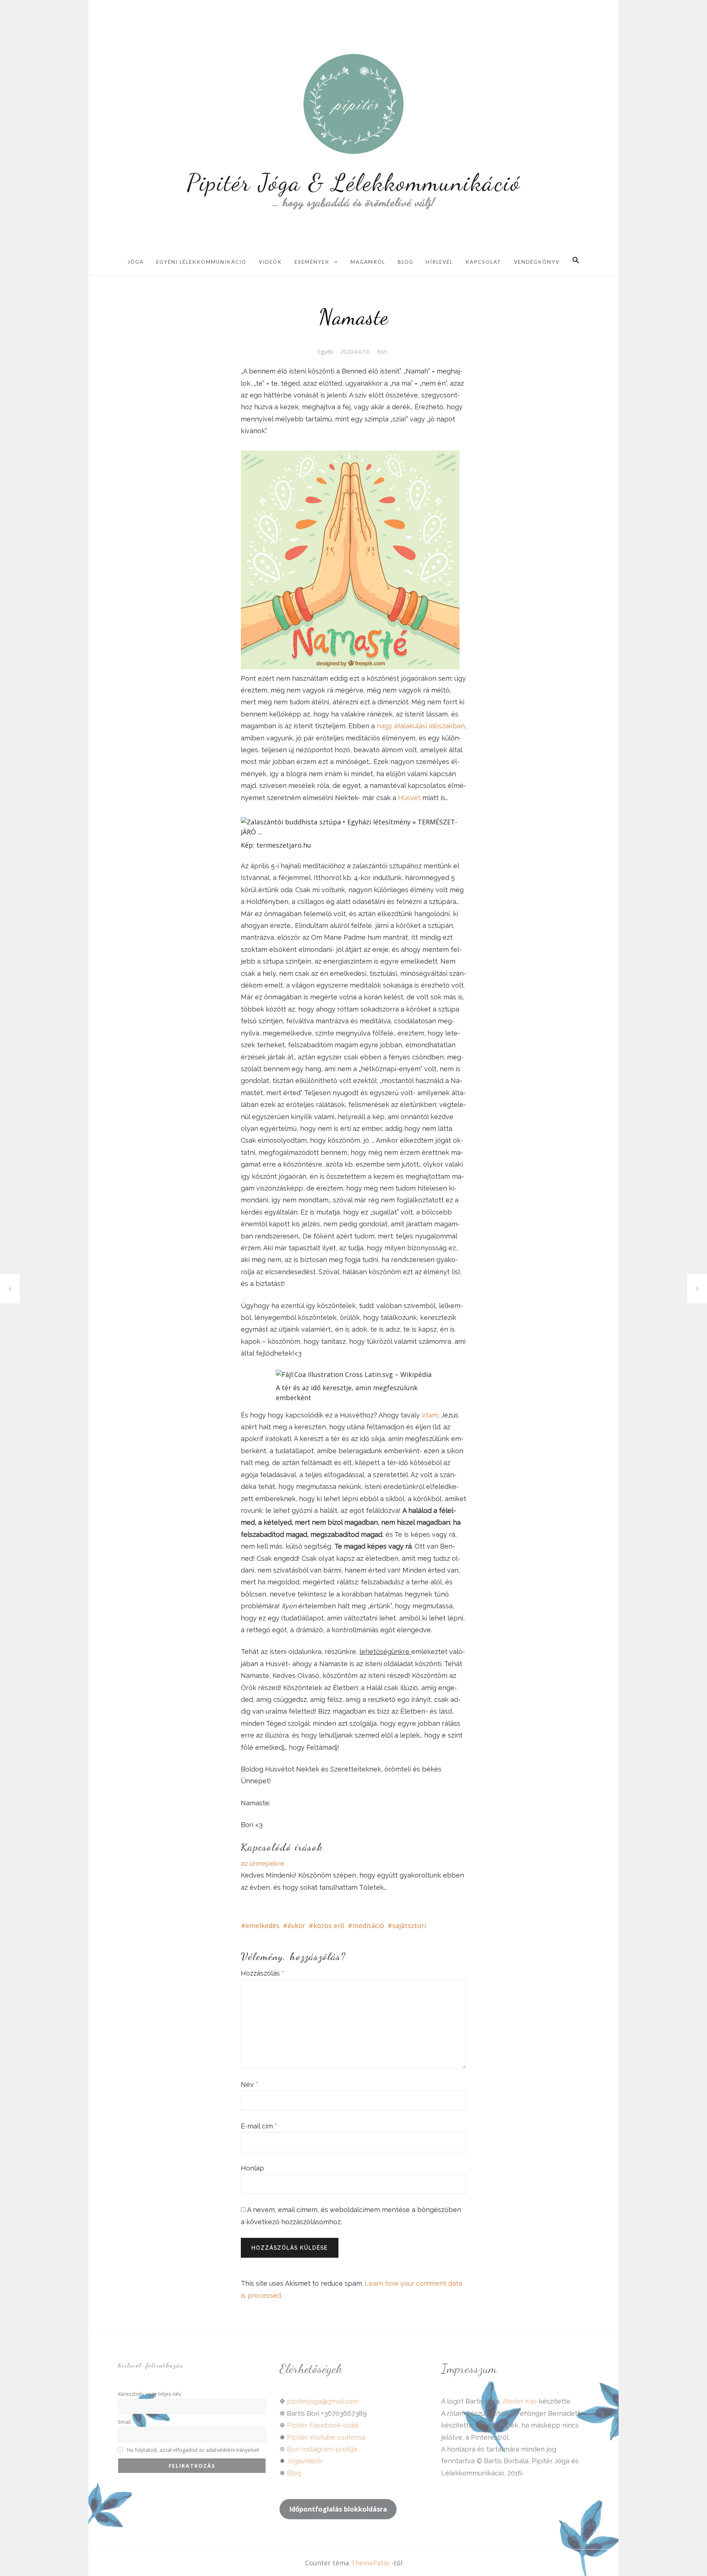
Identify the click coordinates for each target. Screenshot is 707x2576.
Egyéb (326, 351)
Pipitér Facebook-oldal (323, 2425)
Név (249, 2084)
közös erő (329, 1925)
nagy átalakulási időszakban (421, 726)
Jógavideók (305, 2461)
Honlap (252, 2168)
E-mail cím (259, 2126)
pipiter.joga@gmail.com (323, 2401)
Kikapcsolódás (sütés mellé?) (10, 1288)
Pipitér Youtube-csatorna (326, 2437)
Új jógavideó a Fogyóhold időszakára (697, 1288)
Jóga (136, 262)
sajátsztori (409, 1925)
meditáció (368, 1925)
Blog (406, 262)
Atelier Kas (519, 2401)
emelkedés (263, 1925)
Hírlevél (439, 262)
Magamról (368, 262)
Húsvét (410, 798)
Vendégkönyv (537, 262)
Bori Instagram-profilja (322, 2449)
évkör (296, 1925)
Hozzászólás (263, 1973)
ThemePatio (370, 2563)
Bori (382, 351)
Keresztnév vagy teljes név (150, 2394)
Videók (270, 262)
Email (124, 2422)
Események (312, 262)
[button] (576, 261)
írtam (430, 1415)
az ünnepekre (263, 1863)
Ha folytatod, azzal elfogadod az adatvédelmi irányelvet (192, 2450)
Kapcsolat (483, 262)
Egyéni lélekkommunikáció (201, 262)
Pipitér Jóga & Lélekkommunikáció (354, 182)
